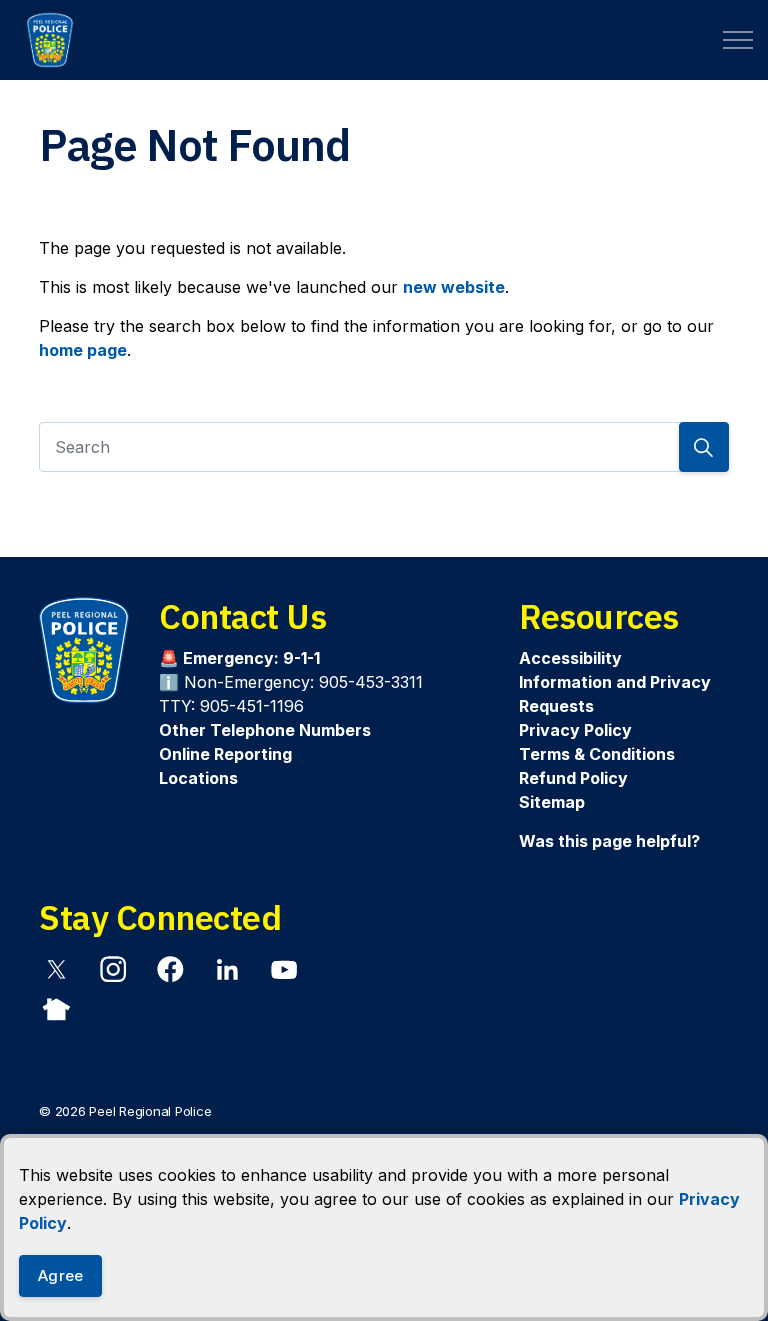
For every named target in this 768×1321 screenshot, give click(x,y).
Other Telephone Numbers (265, 730)
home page (83, 350)
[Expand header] (738, 40)
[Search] (704, 447)
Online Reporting (225, 754)
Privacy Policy (575, 730)
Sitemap (552, 802)
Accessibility (570, 658)
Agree (60, 1275)
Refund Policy (573, 778)
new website (454, 287)
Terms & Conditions (597, 754)
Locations (198, 778)
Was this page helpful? (609, 841)
